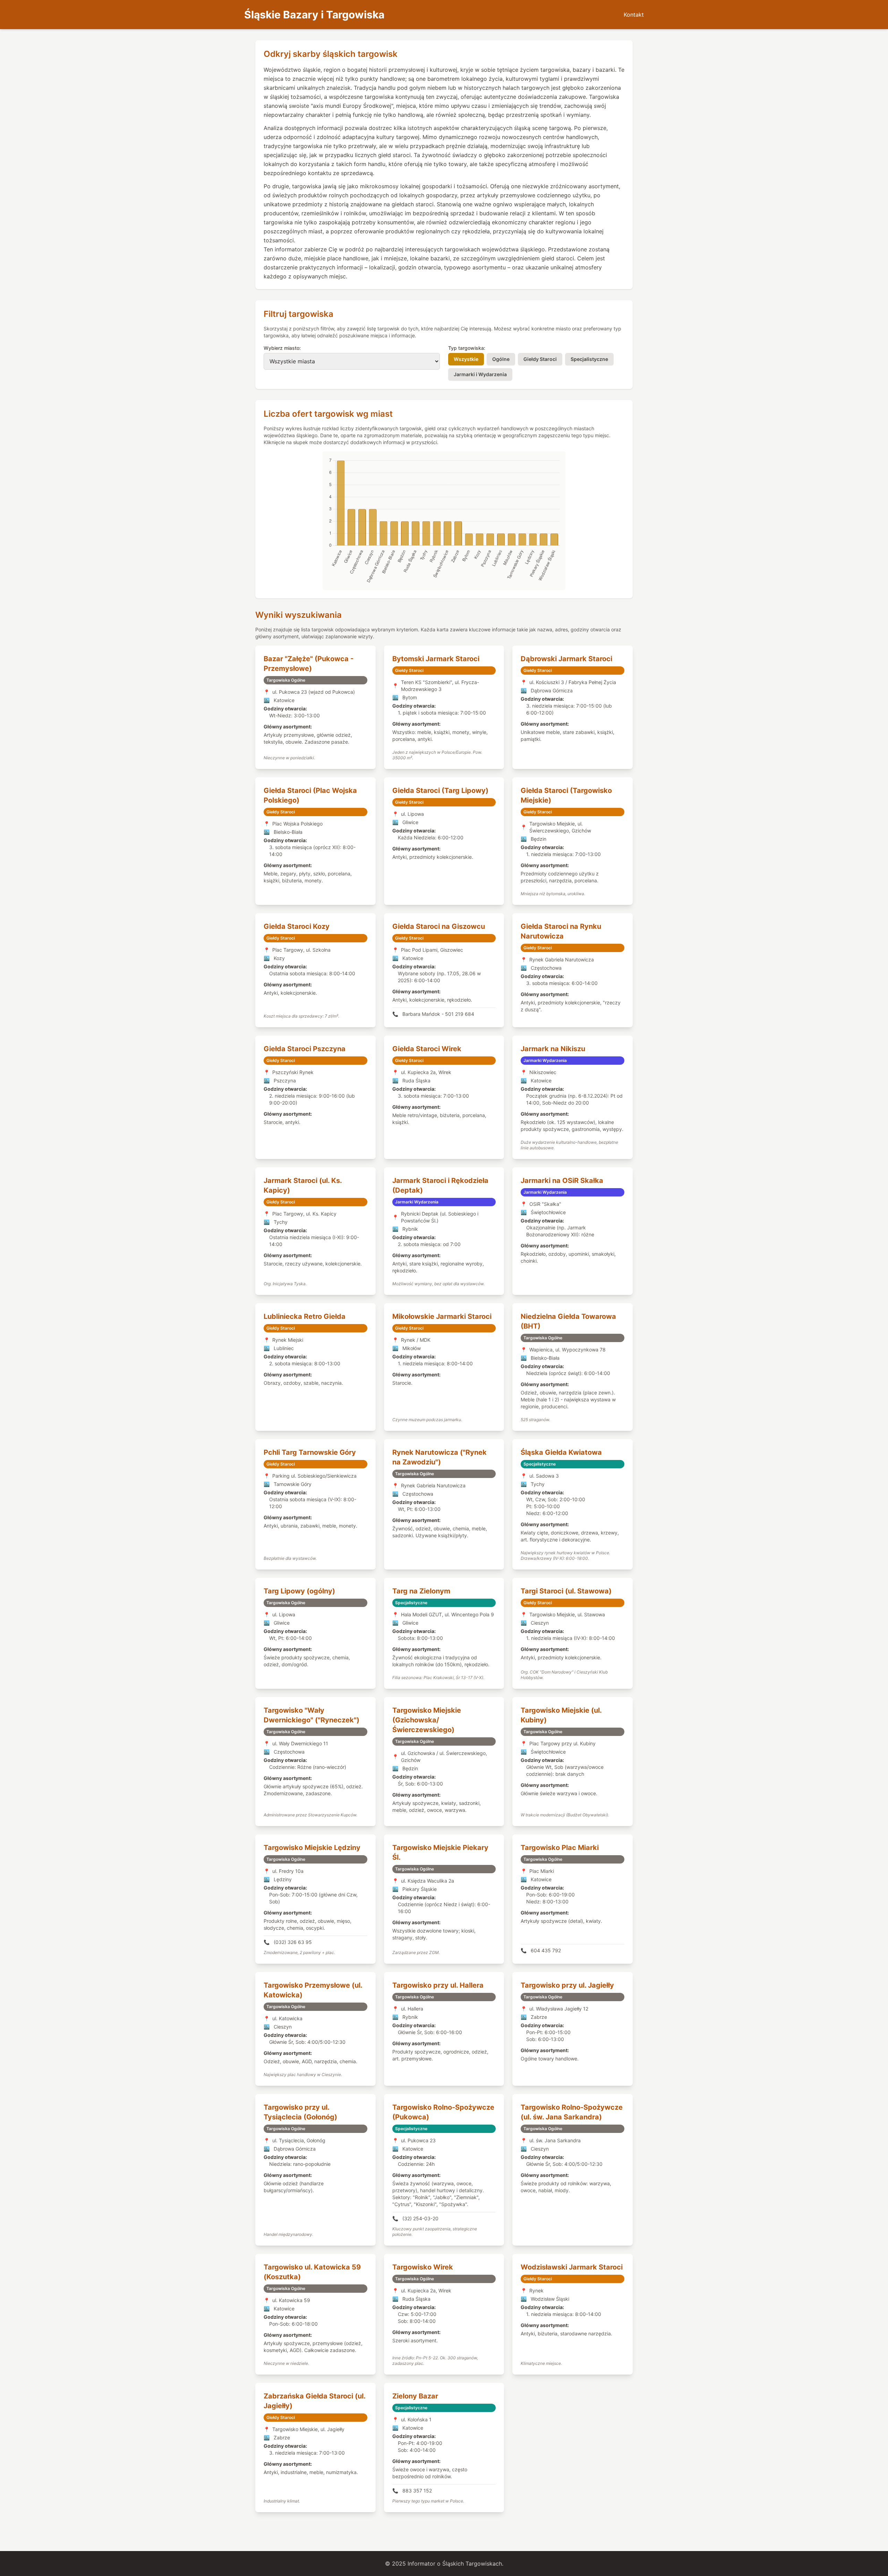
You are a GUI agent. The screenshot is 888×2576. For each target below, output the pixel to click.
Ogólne (501, 359)
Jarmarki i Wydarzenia (480, 374)
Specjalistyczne (589, 359)
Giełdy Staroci (540, 359)
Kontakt (634, 15)
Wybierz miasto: (282, 348)
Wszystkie (466, 359)
